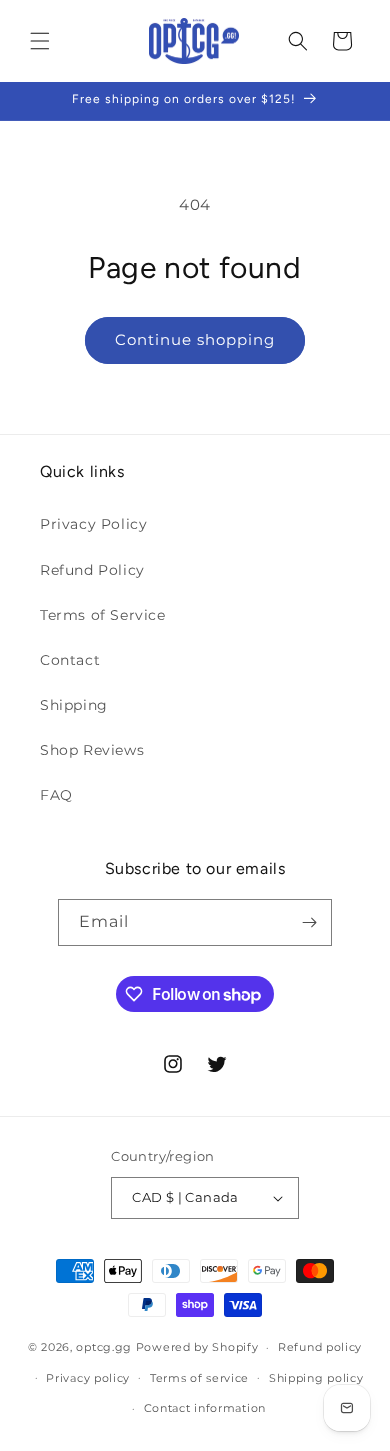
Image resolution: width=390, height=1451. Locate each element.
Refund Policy (92, 570)
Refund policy (320, 1347)
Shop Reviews (92, 750)
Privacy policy (88, 1378)
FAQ (56, 795)
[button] (40, 41)
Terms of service (199, 1378)
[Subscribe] (309, 922)
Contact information (205, 1408)
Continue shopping (195, 339)
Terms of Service (103, 615)
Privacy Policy (93, 524)
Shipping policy (316, 1378)
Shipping (74, 705)
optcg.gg (104, 1347)
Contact (70, 660)
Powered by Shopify (197, 1347)
